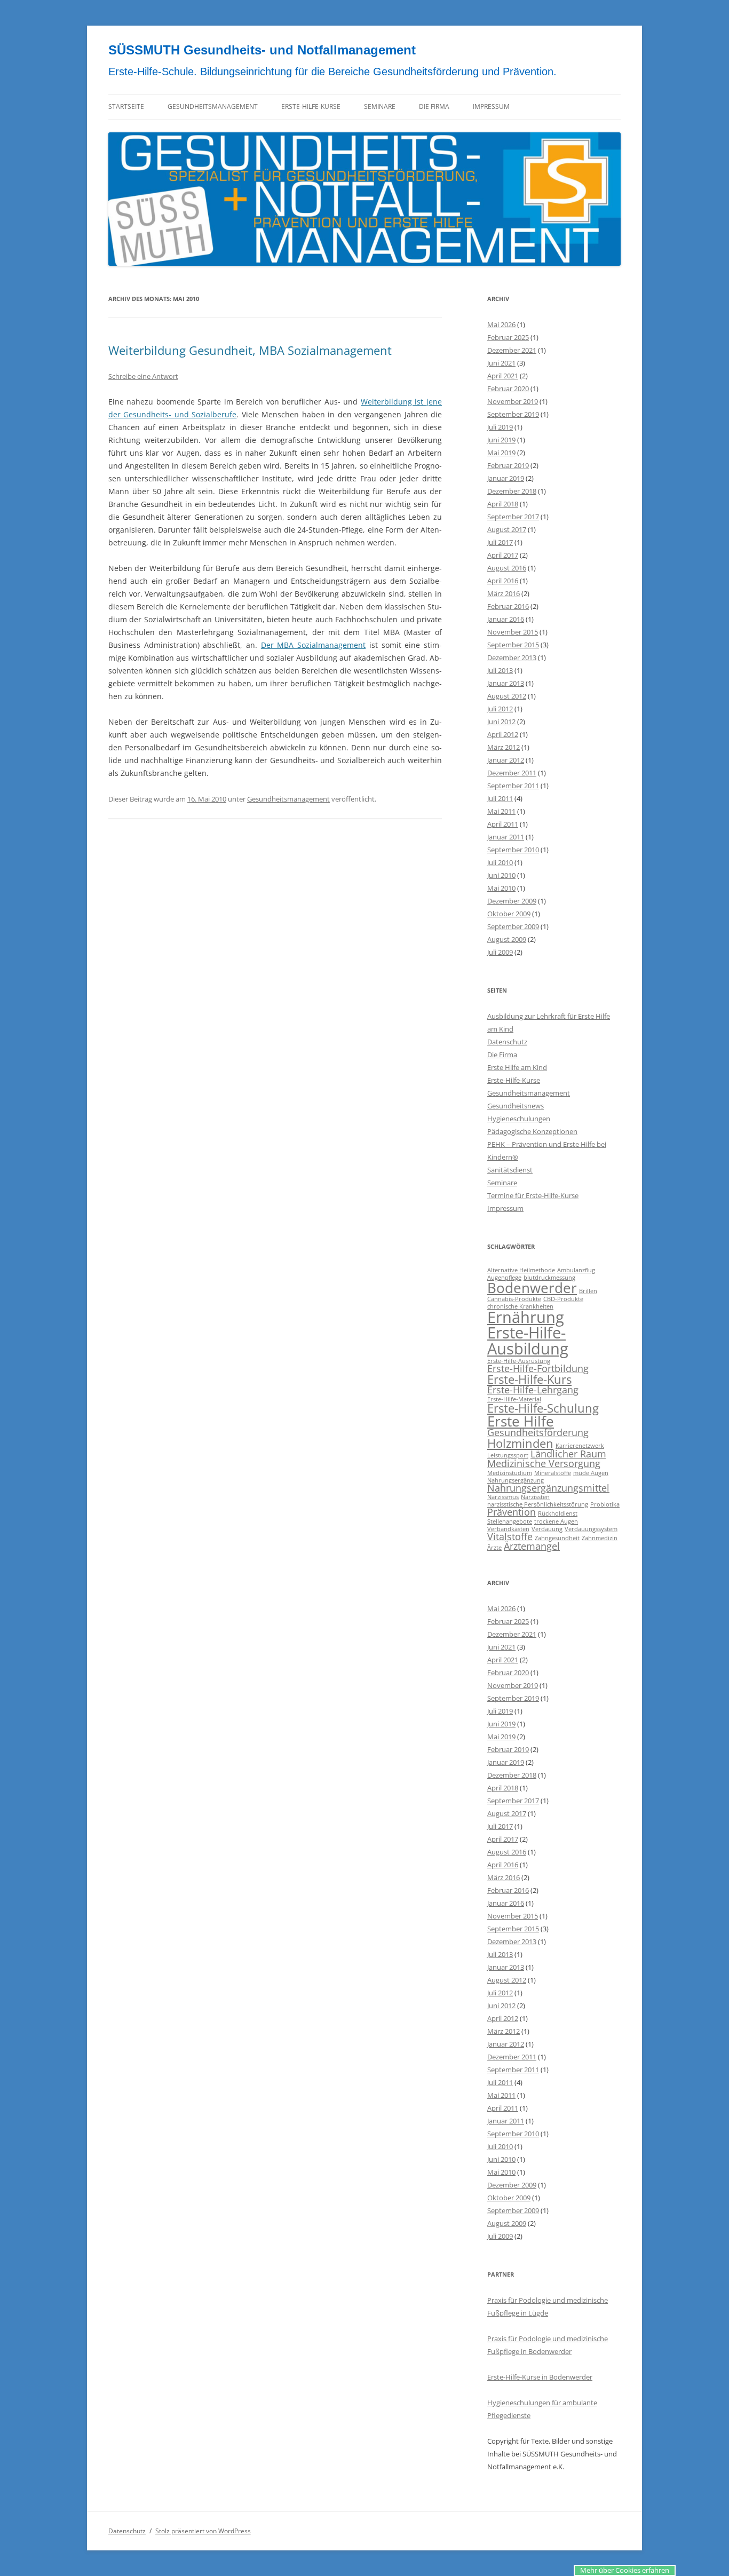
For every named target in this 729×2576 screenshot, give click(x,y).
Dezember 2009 (512, 901)
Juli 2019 (500, 427)
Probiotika (605, 1504)
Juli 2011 (500, 798)
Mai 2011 (501, 811)
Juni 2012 (501, 722)
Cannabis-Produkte (514, 1299)
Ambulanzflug (576, 1270)
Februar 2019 (508, 465)
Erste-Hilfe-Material (514, 1399)
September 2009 (513, 926)
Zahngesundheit (557, 1538)
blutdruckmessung (549, 1278)
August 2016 (507, 568)
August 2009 (507, 939)
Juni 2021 (501, 363)
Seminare (380, 106)
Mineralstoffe (553, 1473)
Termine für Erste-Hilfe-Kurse (533, 1195)
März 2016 (504, 593)
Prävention (512, 1512)
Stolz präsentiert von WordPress (203, 2531)
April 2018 (503, 504)
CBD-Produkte (563, 1299)
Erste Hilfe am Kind (517, 1067)
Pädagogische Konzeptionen (532, 1131)
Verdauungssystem (591, 1529)
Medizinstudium (510, 1473)
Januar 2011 (506, 837)
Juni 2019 (501, 440)
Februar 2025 (508, 337)
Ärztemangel (532, 1546)
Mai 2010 (501, 888)
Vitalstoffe (510, 1536)
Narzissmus (503, 1497)
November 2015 (513, 632)
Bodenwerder (532, 1288)
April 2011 (503, 824)
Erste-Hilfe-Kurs (529, 1379)
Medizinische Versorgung (544, 1463)
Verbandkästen (508, 1529)
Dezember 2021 (512, 350)
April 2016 (503, 581)
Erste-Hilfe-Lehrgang (533, 1390)
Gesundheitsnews (516, 1106)
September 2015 (513, 645)
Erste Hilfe (521, 1421)
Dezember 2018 (512, 491)
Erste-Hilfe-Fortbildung (538, 1368)
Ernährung (526, 1317)
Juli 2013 (500, 670)
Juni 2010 (501, 875)
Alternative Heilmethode (521, 1270)
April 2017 (503, 555)
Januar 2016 (506, 619)
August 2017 (507, 529)
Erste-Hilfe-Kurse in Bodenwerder (540, 2377)
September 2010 (513, 850)
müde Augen (591, 1473)
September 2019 (513, 414)
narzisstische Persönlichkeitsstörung (538, 1504)
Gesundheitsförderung (538, 1432)
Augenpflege (504, 1278)
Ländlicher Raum (568, 1454)
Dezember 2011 (512, 773)
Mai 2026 (501, 324)
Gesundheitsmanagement (213, 106)
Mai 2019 (501, 453)
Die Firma (434, 106)
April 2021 (503, 376)
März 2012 (504, 747)
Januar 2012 (506, 760)
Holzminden (520, 1443)
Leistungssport (508, 1455)
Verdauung (547, 1529)
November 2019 (513, 401)
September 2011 (513, 786)
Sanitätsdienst (510, 1170)
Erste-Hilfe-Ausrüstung (519, 1361)
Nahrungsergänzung (516, 1480)
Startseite (126, 106)
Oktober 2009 (509, 914)
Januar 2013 (506, 683)
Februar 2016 (508, 606)
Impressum (491, 106)
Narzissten (535, 1497)
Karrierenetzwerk (580, 1446)
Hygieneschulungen (519, 1119)
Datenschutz (507, 1042)
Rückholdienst (558, 1513)
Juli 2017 (500, 542)
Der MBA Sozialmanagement (313, 645)
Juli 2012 (500, 709)
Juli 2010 (500, 862)
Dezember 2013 (512, 657)
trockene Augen (556, 1521)
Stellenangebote (510, 1521)
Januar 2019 (506, 478)
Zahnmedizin (600, 1538)
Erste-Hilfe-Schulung (543, 1408)
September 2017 (513, 517)
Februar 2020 (508, 389)
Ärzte (494, 1548)
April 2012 (503, 734)
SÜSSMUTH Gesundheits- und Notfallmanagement (262, 50)
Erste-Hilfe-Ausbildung (528, 1340)
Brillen (588, 1291)
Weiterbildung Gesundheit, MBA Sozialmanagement (250, 350)
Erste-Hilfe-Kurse (311, 106)
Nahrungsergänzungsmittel (548, 1488)
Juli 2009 (500, 952)
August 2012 (507, 696)
